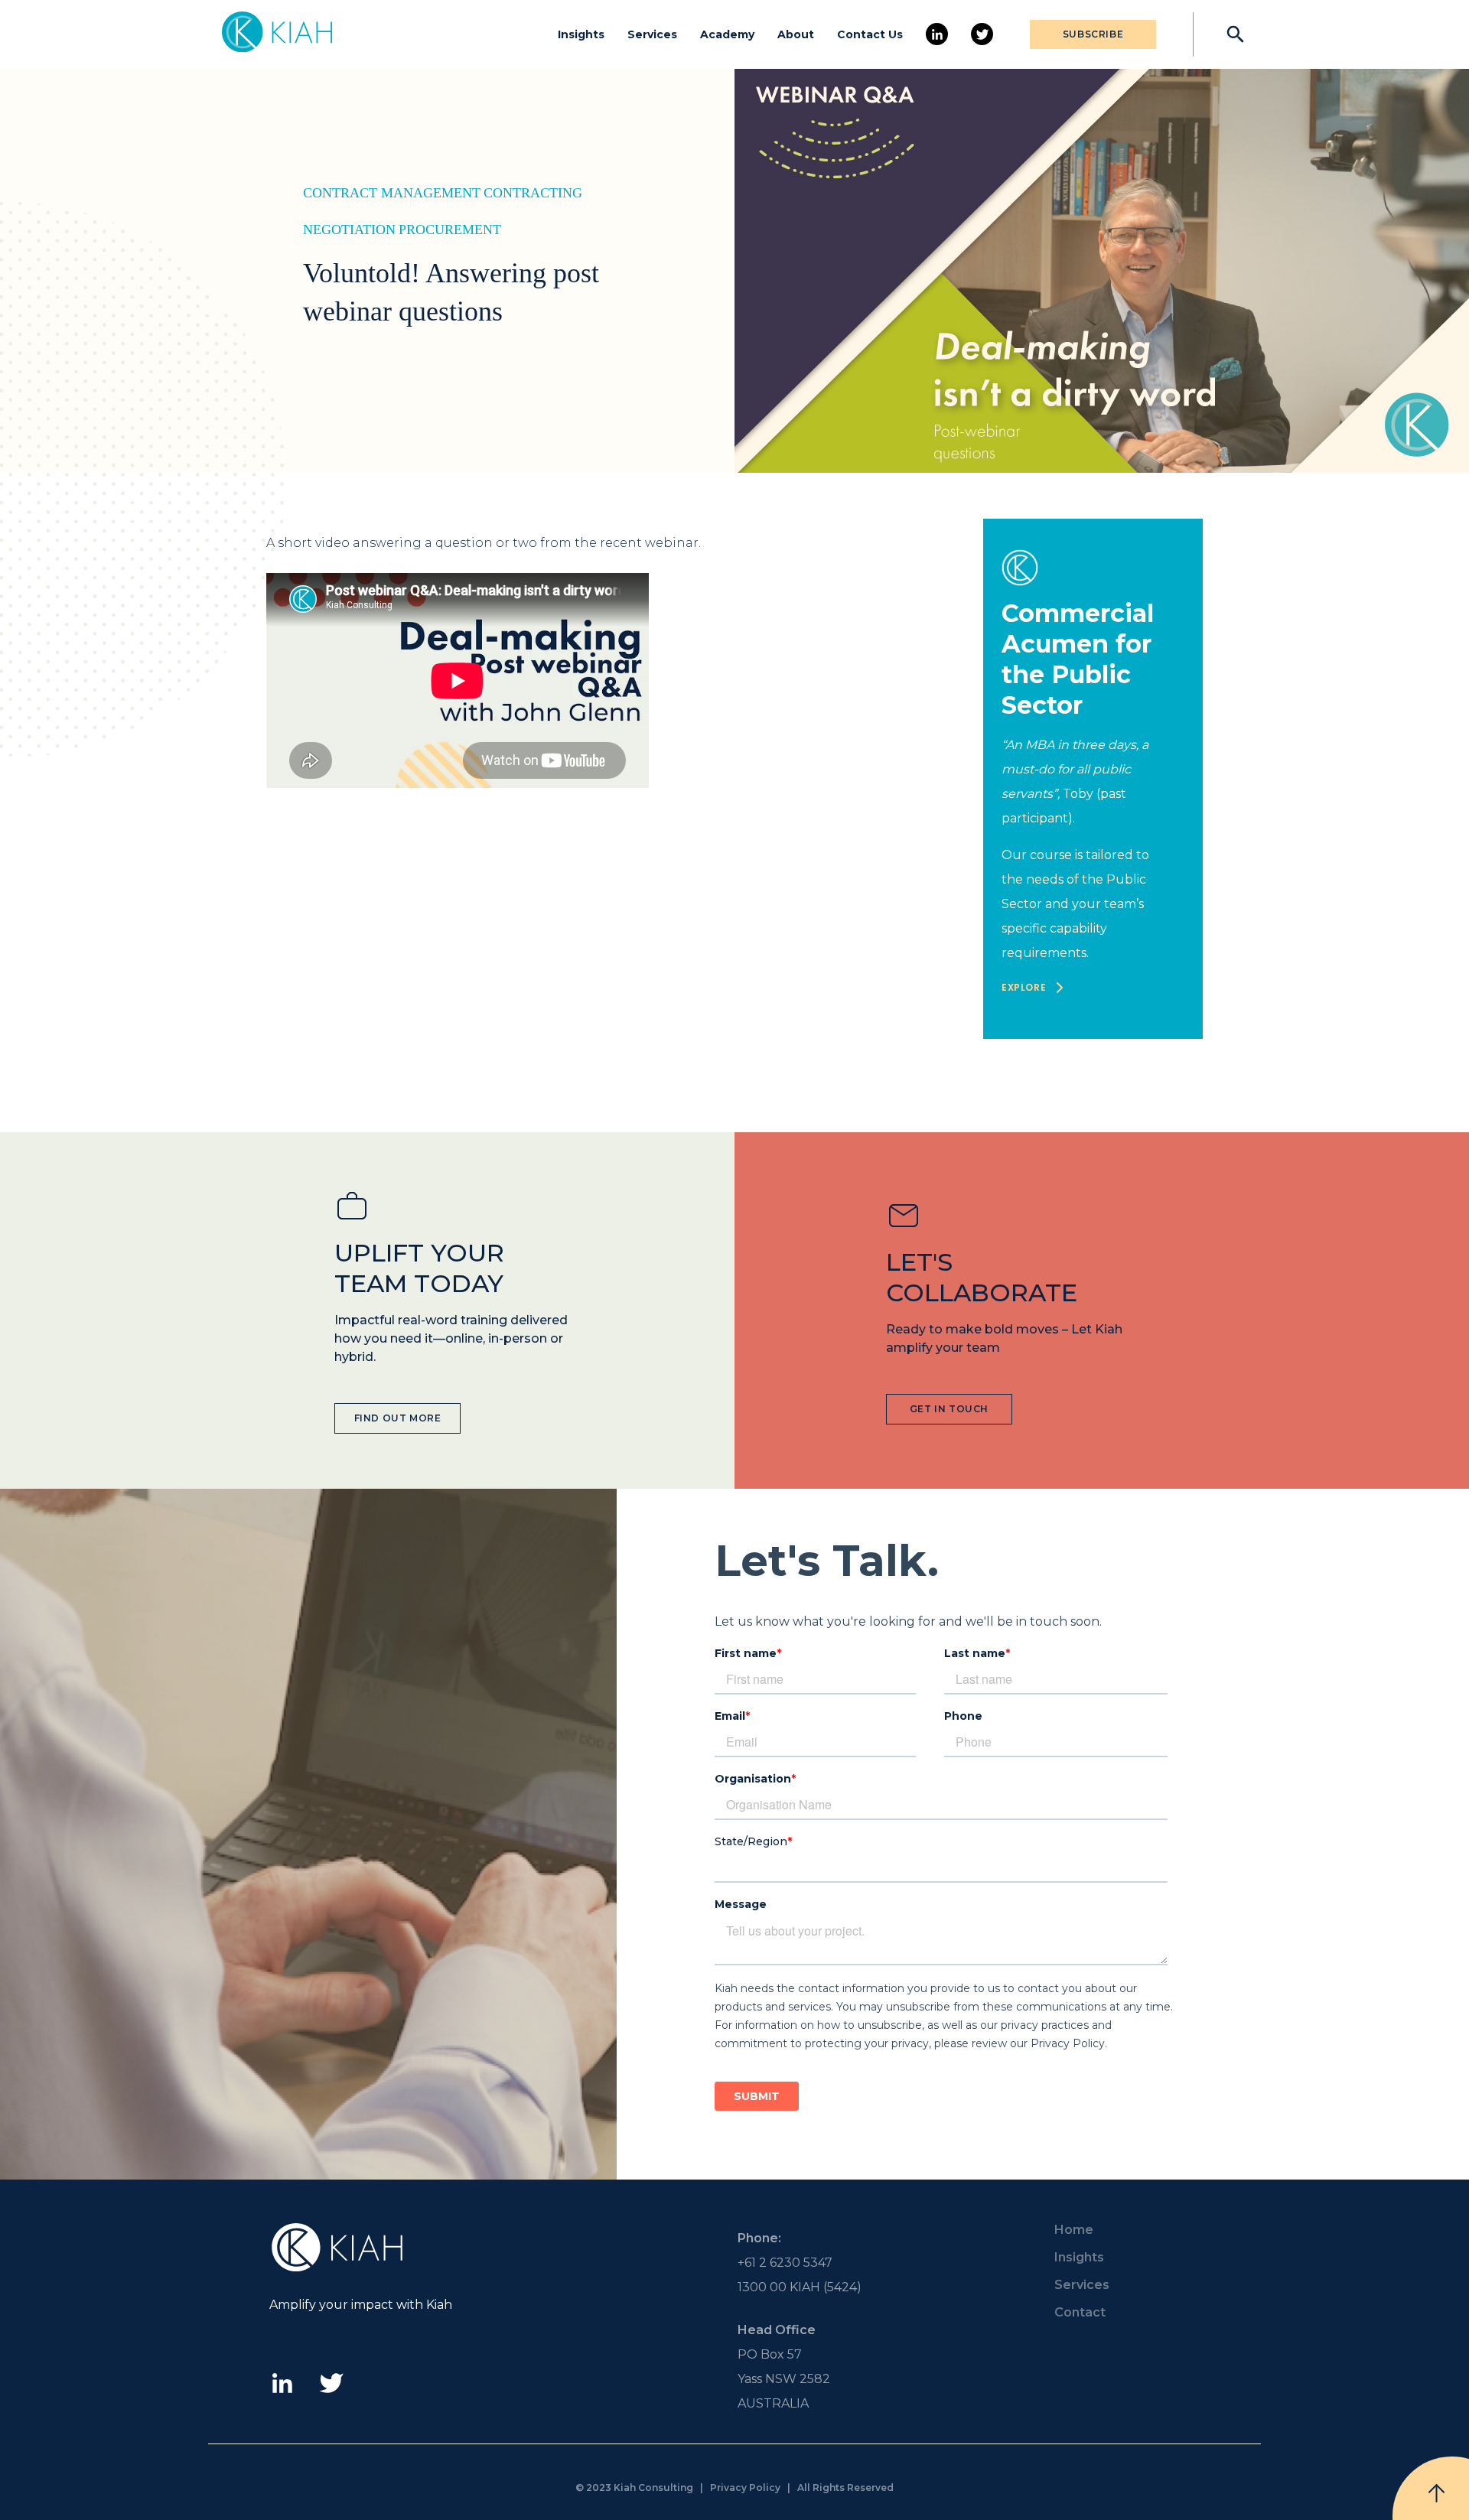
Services (652, 34)
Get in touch (949, 1409)
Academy (727, 34)
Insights (581, 34)
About (796, 34)
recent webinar (649, 543)
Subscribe (1093, 34)
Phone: (759, 2238)
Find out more (398, 1418)
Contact (1080, 2312)
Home (1074, 2230)
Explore (1024, 987)
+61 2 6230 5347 (785, 2263)
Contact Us (870, 34)
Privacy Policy (745, 2487)
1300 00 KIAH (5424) (800, 2287)
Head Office (777, 2330)
